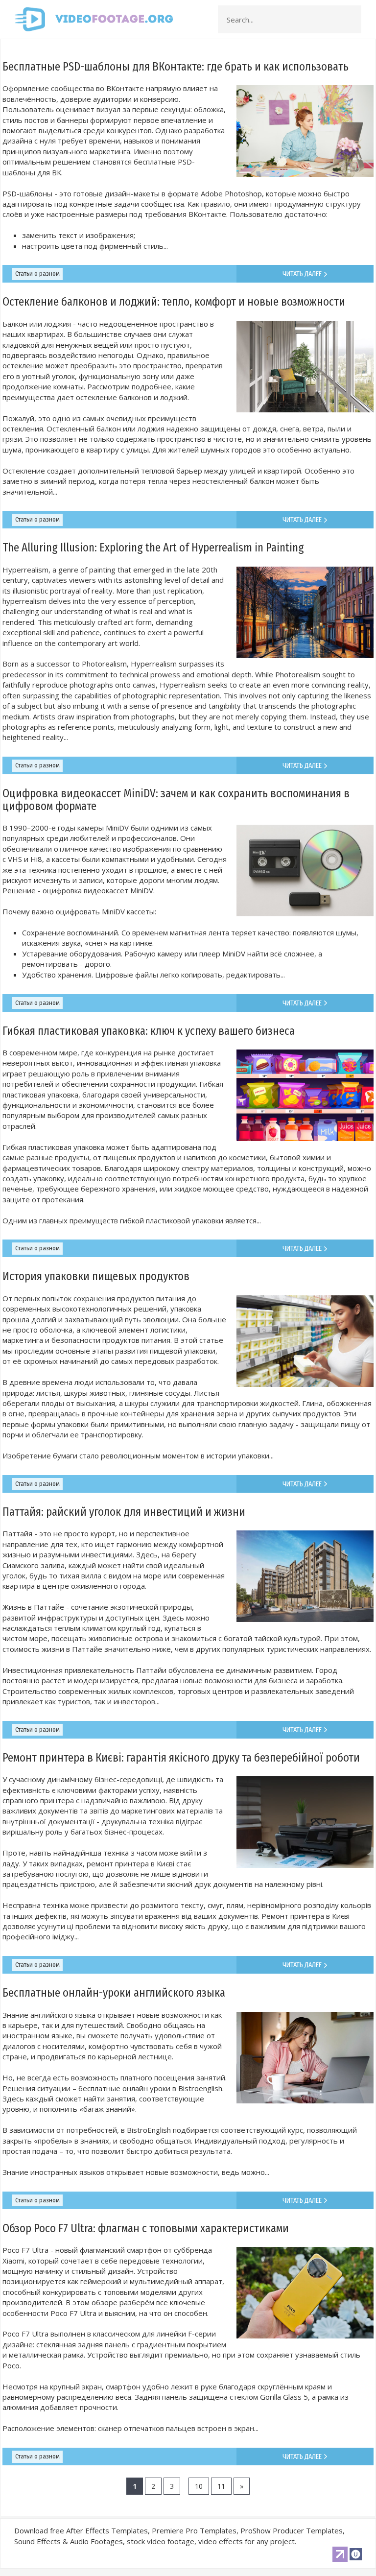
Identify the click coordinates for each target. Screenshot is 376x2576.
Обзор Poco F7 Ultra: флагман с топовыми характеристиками (146, 2228)
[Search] (351, 20)
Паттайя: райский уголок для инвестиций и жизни (124, 1512)
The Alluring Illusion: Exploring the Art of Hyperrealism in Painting (153, 548)
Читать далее (303, 274)
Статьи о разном (37, 274)
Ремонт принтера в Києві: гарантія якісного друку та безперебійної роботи (181, 1758)
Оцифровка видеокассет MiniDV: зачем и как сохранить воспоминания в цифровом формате (176, 799)
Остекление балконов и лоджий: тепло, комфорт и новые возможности (174, 302)
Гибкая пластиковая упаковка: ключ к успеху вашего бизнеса (149, 1031)
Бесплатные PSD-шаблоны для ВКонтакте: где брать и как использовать (176, 67)
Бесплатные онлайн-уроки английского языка (114, 1993)
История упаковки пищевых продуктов (96, 1276)
